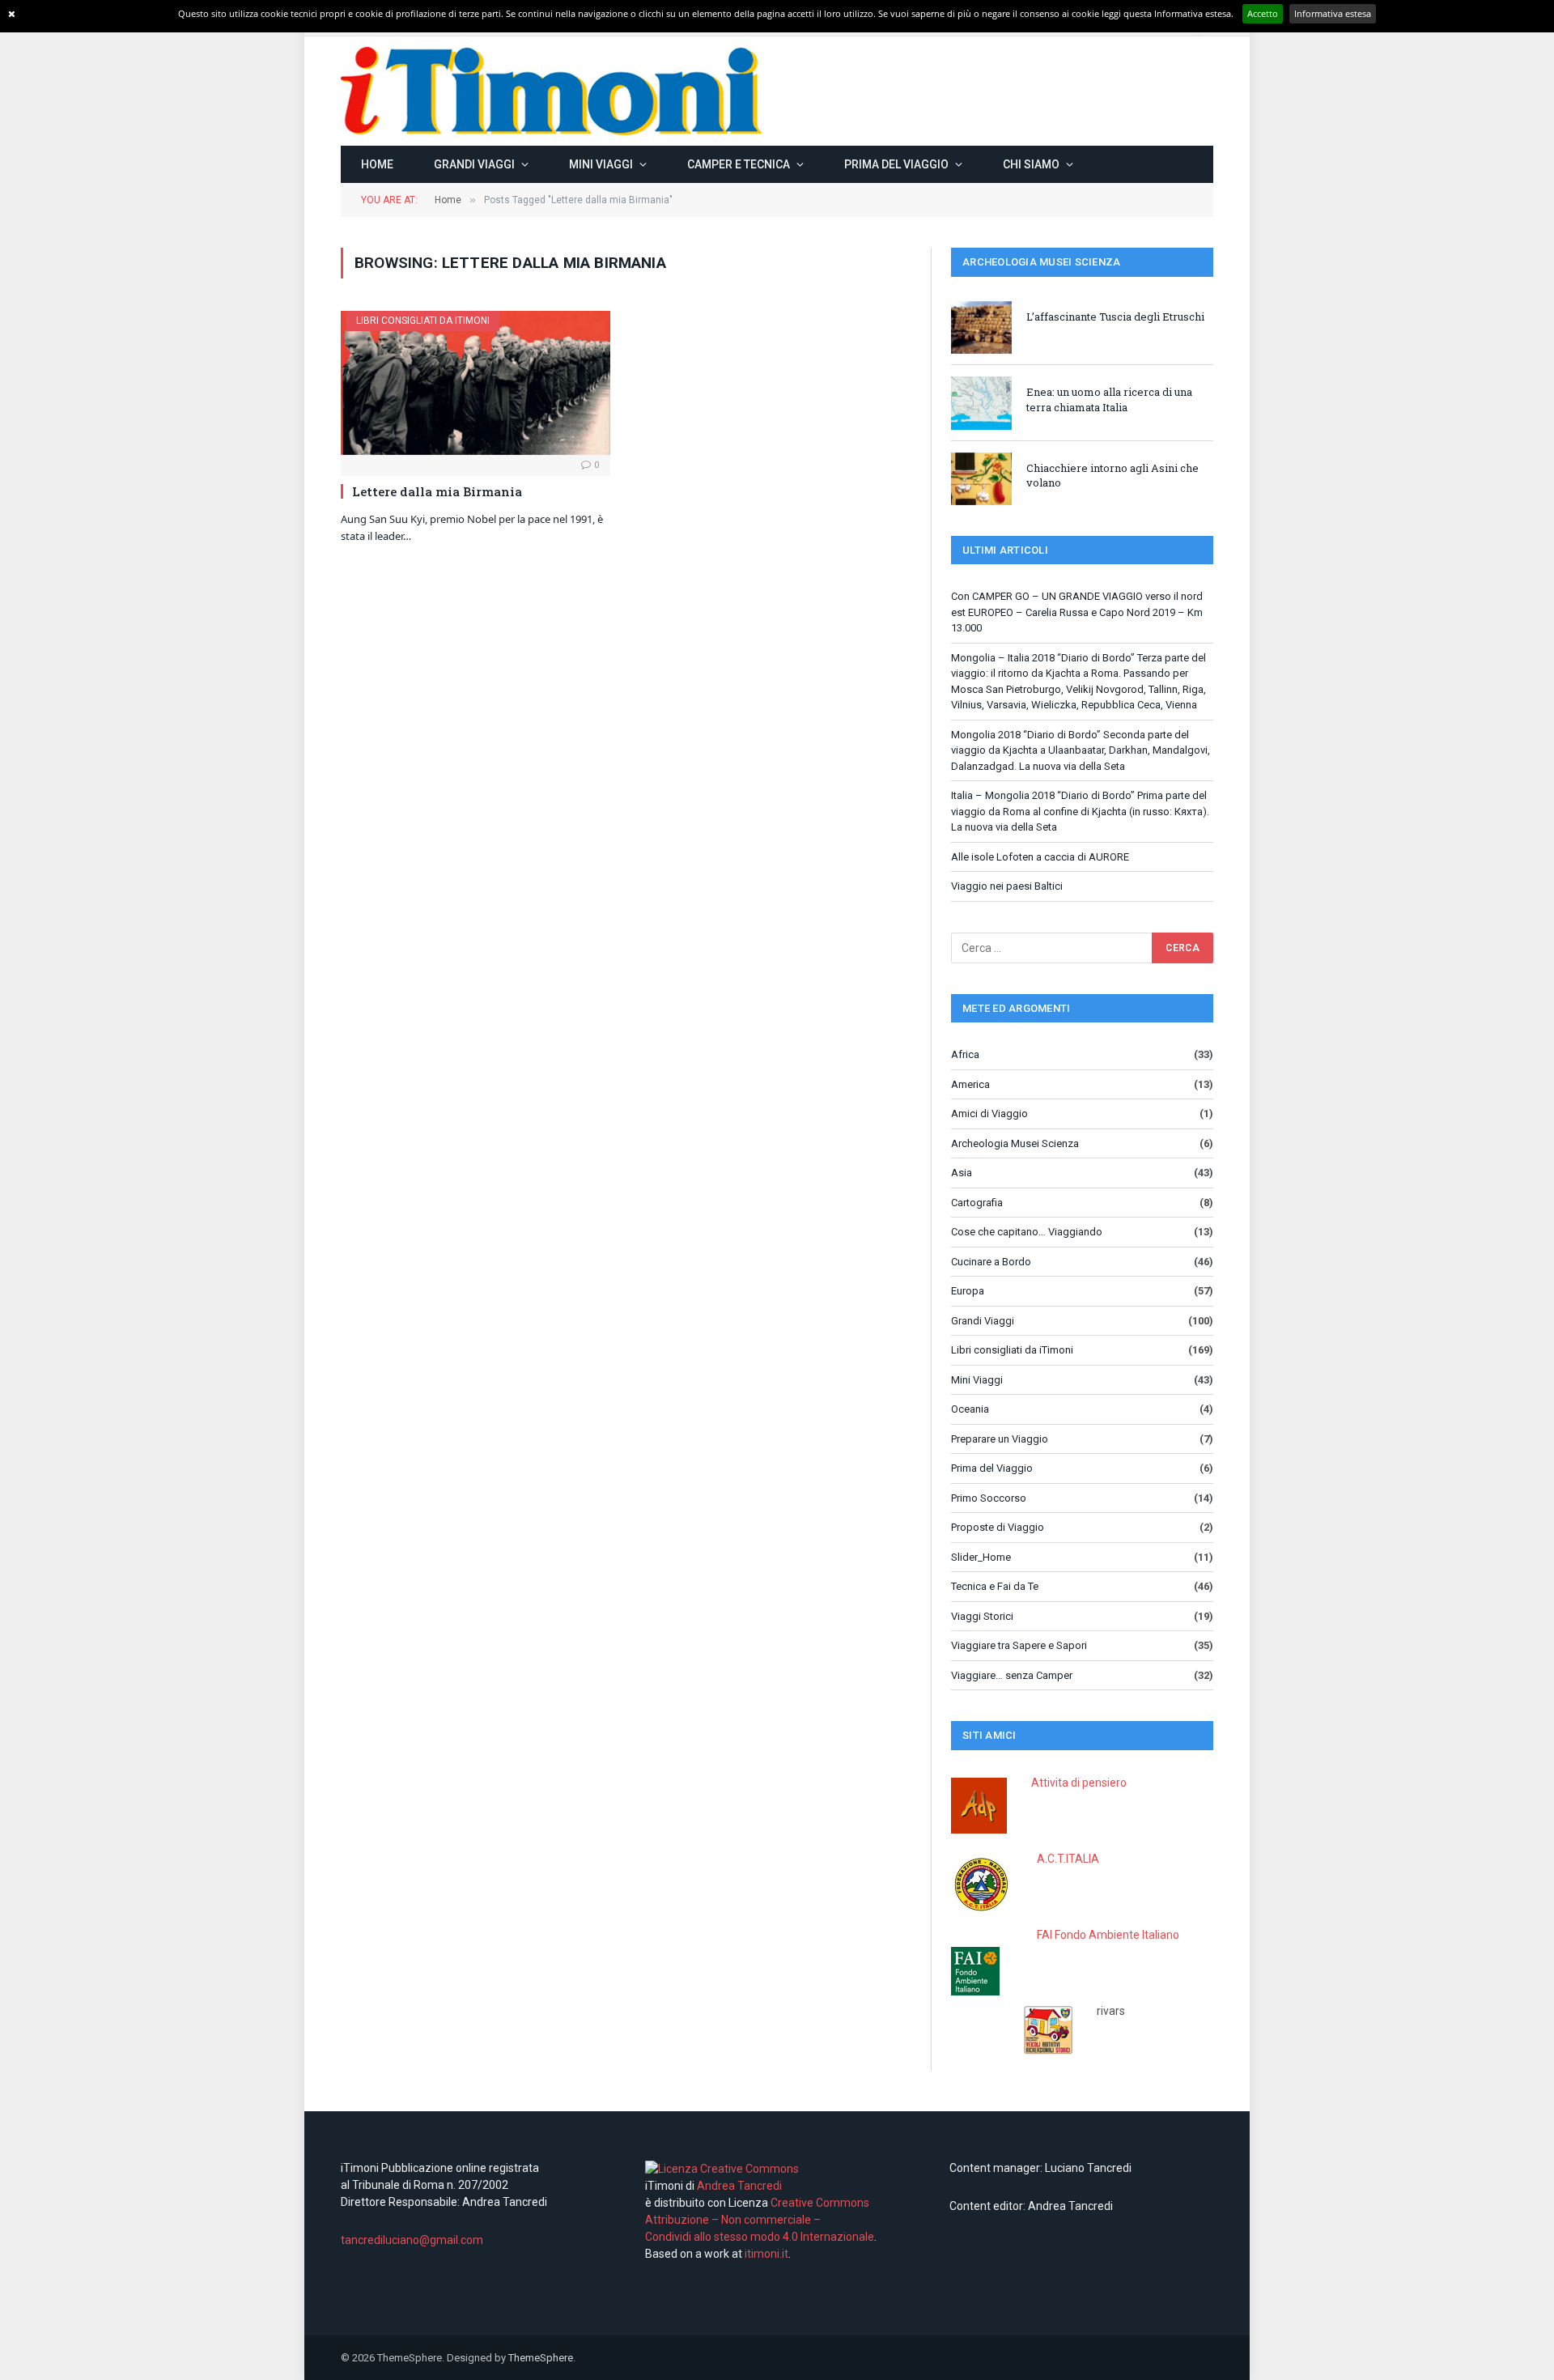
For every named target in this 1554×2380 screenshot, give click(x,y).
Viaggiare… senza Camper (1012, 1675)
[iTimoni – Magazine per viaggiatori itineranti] (551, 91)
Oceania (970, 1409)
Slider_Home (981, 1557)
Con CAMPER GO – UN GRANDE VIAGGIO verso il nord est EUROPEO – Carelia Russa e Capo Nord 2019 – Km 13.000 (1077, 612)
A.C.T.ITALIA (1068, 1859)
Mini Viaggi (601, 164)
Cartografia (977, 1203)
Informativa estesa (1333, 13)
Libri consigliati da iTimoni (423, 321)
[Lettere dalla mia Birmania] (476, 382)
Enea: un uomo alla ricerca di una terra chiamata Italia (1109, 399)
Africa (965, 1054)
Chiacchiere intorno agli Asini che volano (1112, 476)
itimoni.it (766, 2254)
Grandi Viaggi (474, 164)
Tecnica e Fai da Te (995, 1586)
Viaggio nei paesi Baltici (1007, 886)
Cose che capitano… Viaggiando (1027, 1232)
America (970, 1084)
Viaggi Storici (982, 1616)
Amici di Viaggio (989, 1113)
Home (377, 164)
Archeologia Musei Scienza (1015, 1143)
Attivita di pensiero (1079, 1783)
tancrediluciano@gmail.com (412, 2240)
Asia (962, 1173)
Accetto (1263, 13)
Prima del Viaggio (896, 164)
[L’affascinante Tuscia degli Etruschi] (981, 327)
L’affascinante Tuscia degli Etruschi (1115, 317)
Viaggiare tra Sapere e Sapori (1019, 1645)
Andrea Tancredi (738, 2186)
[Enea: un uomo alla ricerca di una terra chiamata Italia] (981, 403)
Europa (968, 1291)
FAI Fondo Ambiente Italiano (1108, 1935)
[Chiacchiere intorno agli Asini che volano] (981, 479)
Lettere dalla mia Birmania (437, 491)
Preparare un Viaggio (1000, 1439)
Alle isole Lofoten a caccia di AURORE (1040, 857)
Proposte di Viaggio (998, 1527)
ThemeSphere (541, 2358)
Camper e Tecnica (739, 164)
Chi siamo (1031, 164)
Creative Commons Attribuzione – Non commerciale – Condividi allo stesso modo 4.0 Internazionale (760, 2220)
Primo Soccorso (989, 1498)
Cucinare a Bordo (991, 1262)
